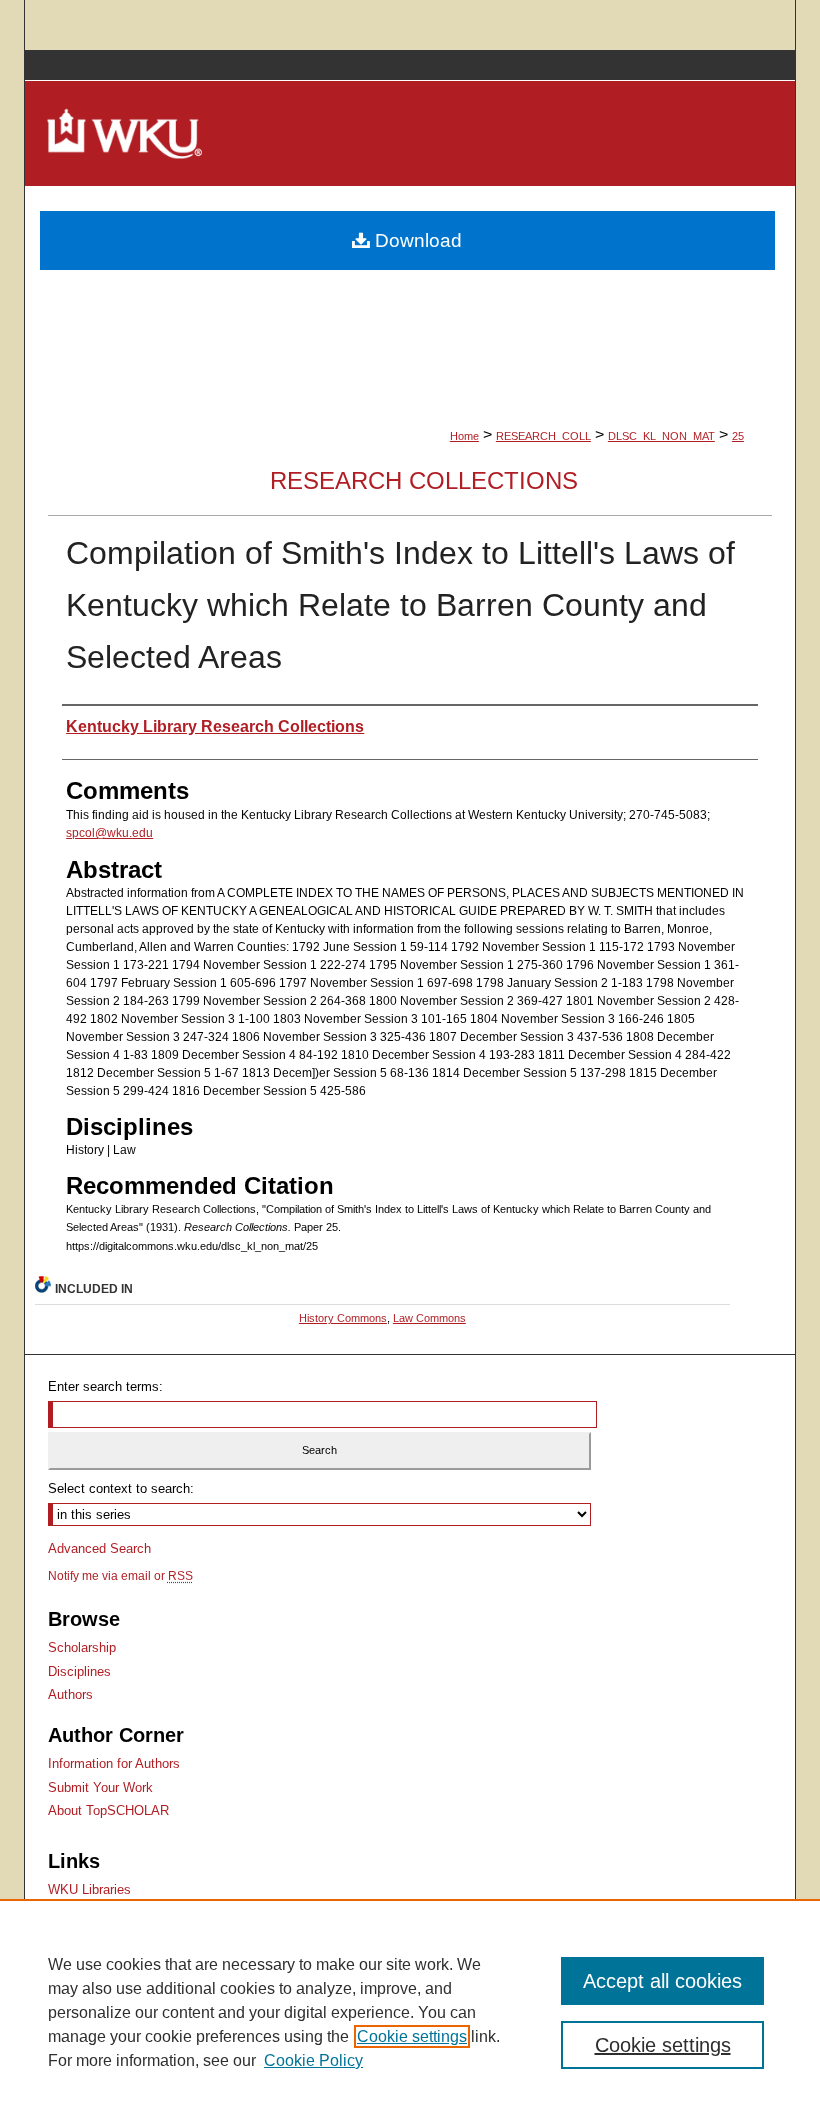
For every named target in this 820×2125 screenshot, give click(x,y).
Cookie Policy (313, 2060)
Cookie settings (412, 2036)
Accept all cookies (662, 1981)
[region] (410, 2012)
